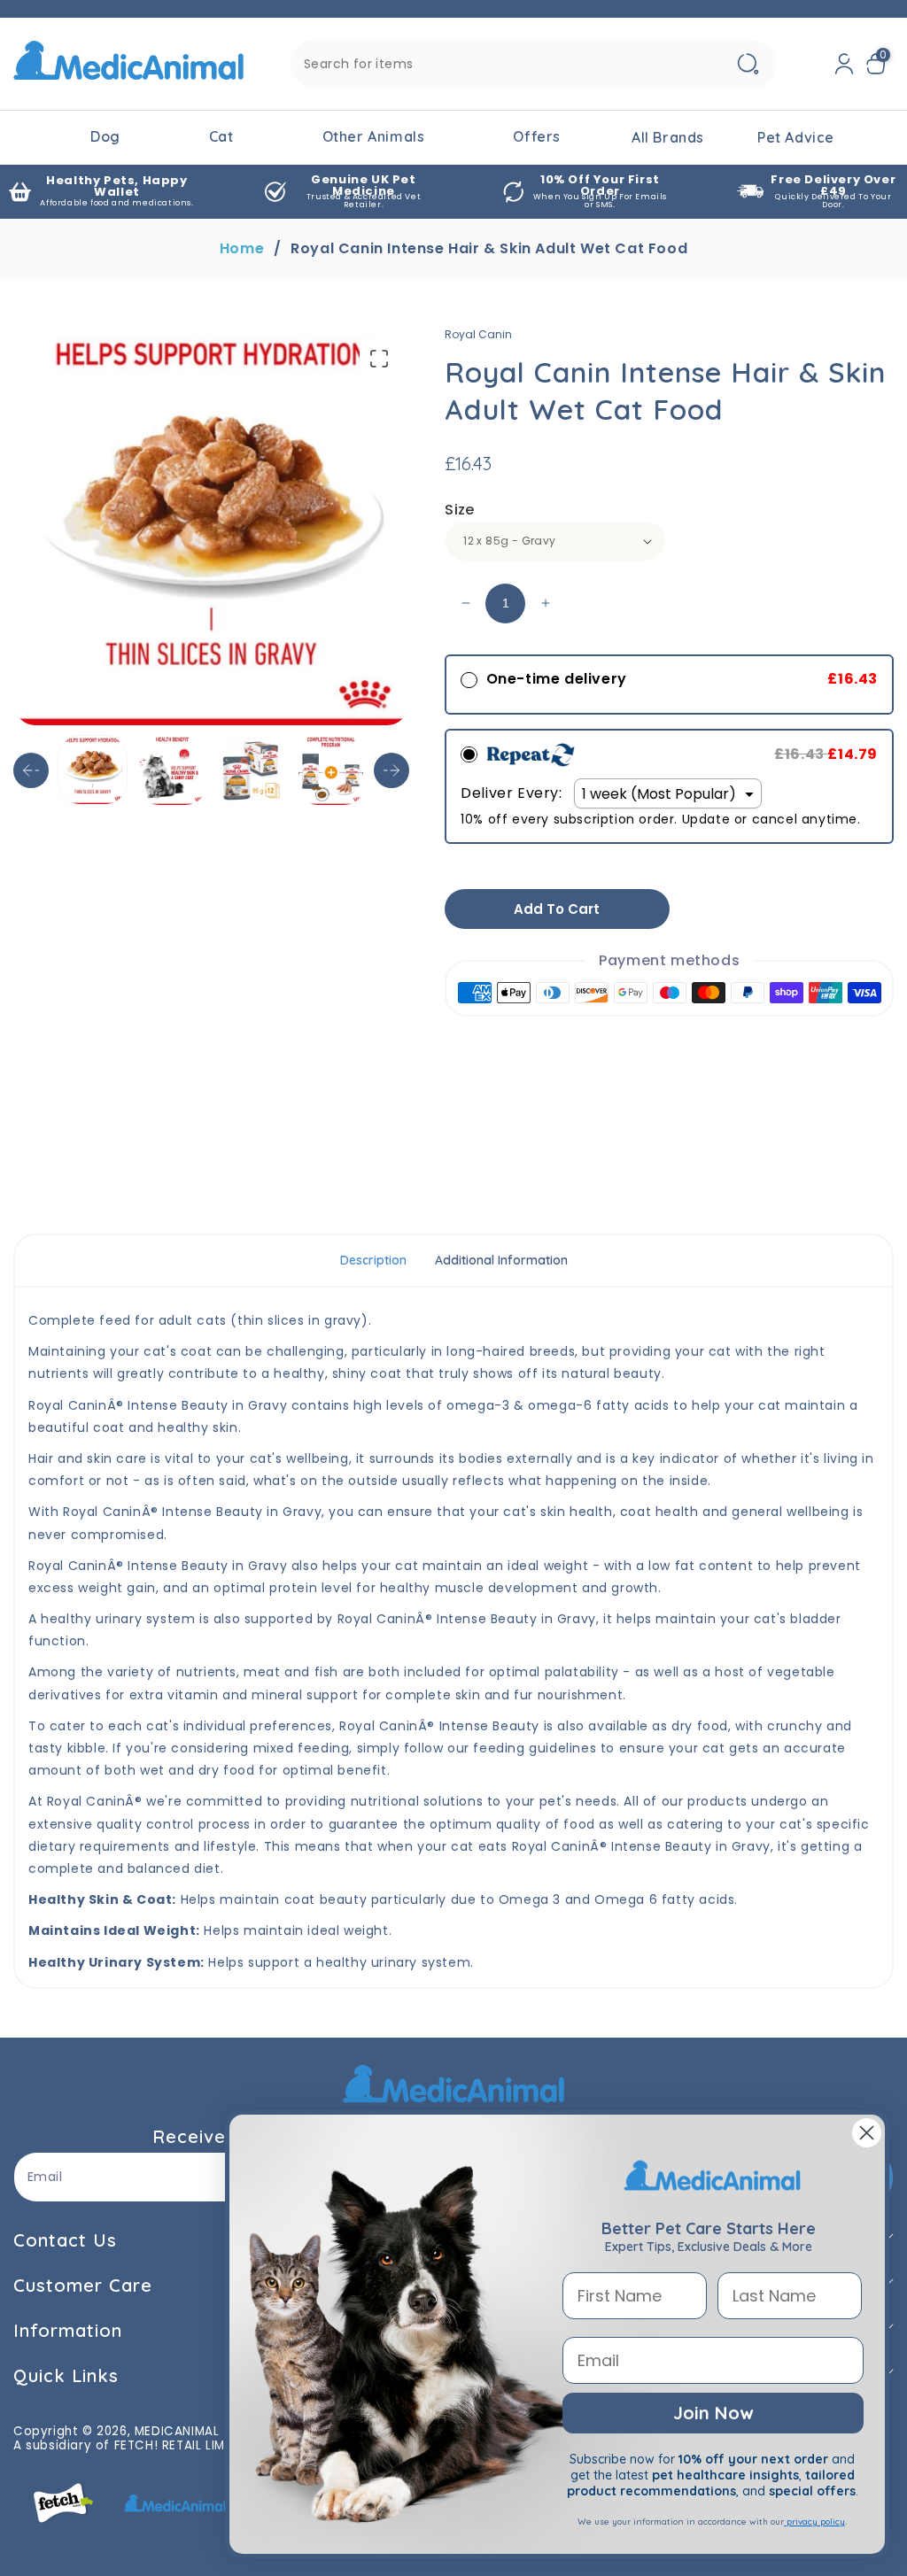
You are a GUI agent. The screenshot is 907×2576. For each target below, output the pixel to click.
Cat (221, 136)
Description (373, 1260)
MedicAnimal (177, 2431)
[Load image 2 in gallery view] (172, 770)
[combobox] (533, 64)
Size (460, 510)
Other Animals (374, 136)
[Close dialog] (867, 2133)
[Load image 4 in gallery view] (331, 770)
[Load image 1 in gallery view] (93, 770)
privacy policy (814, 2522)
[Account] (844, 64)
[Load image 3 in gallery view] (252, 770)
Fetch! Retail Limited (183, 2445)
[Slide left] (31, 770)
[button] (880, 64)
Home (242, 249)
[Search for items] (748, 64)
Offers (537, 136)
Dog (105, 136)
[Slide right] (391, 770)
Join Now (713, 2413)
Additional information (501, 1260)
